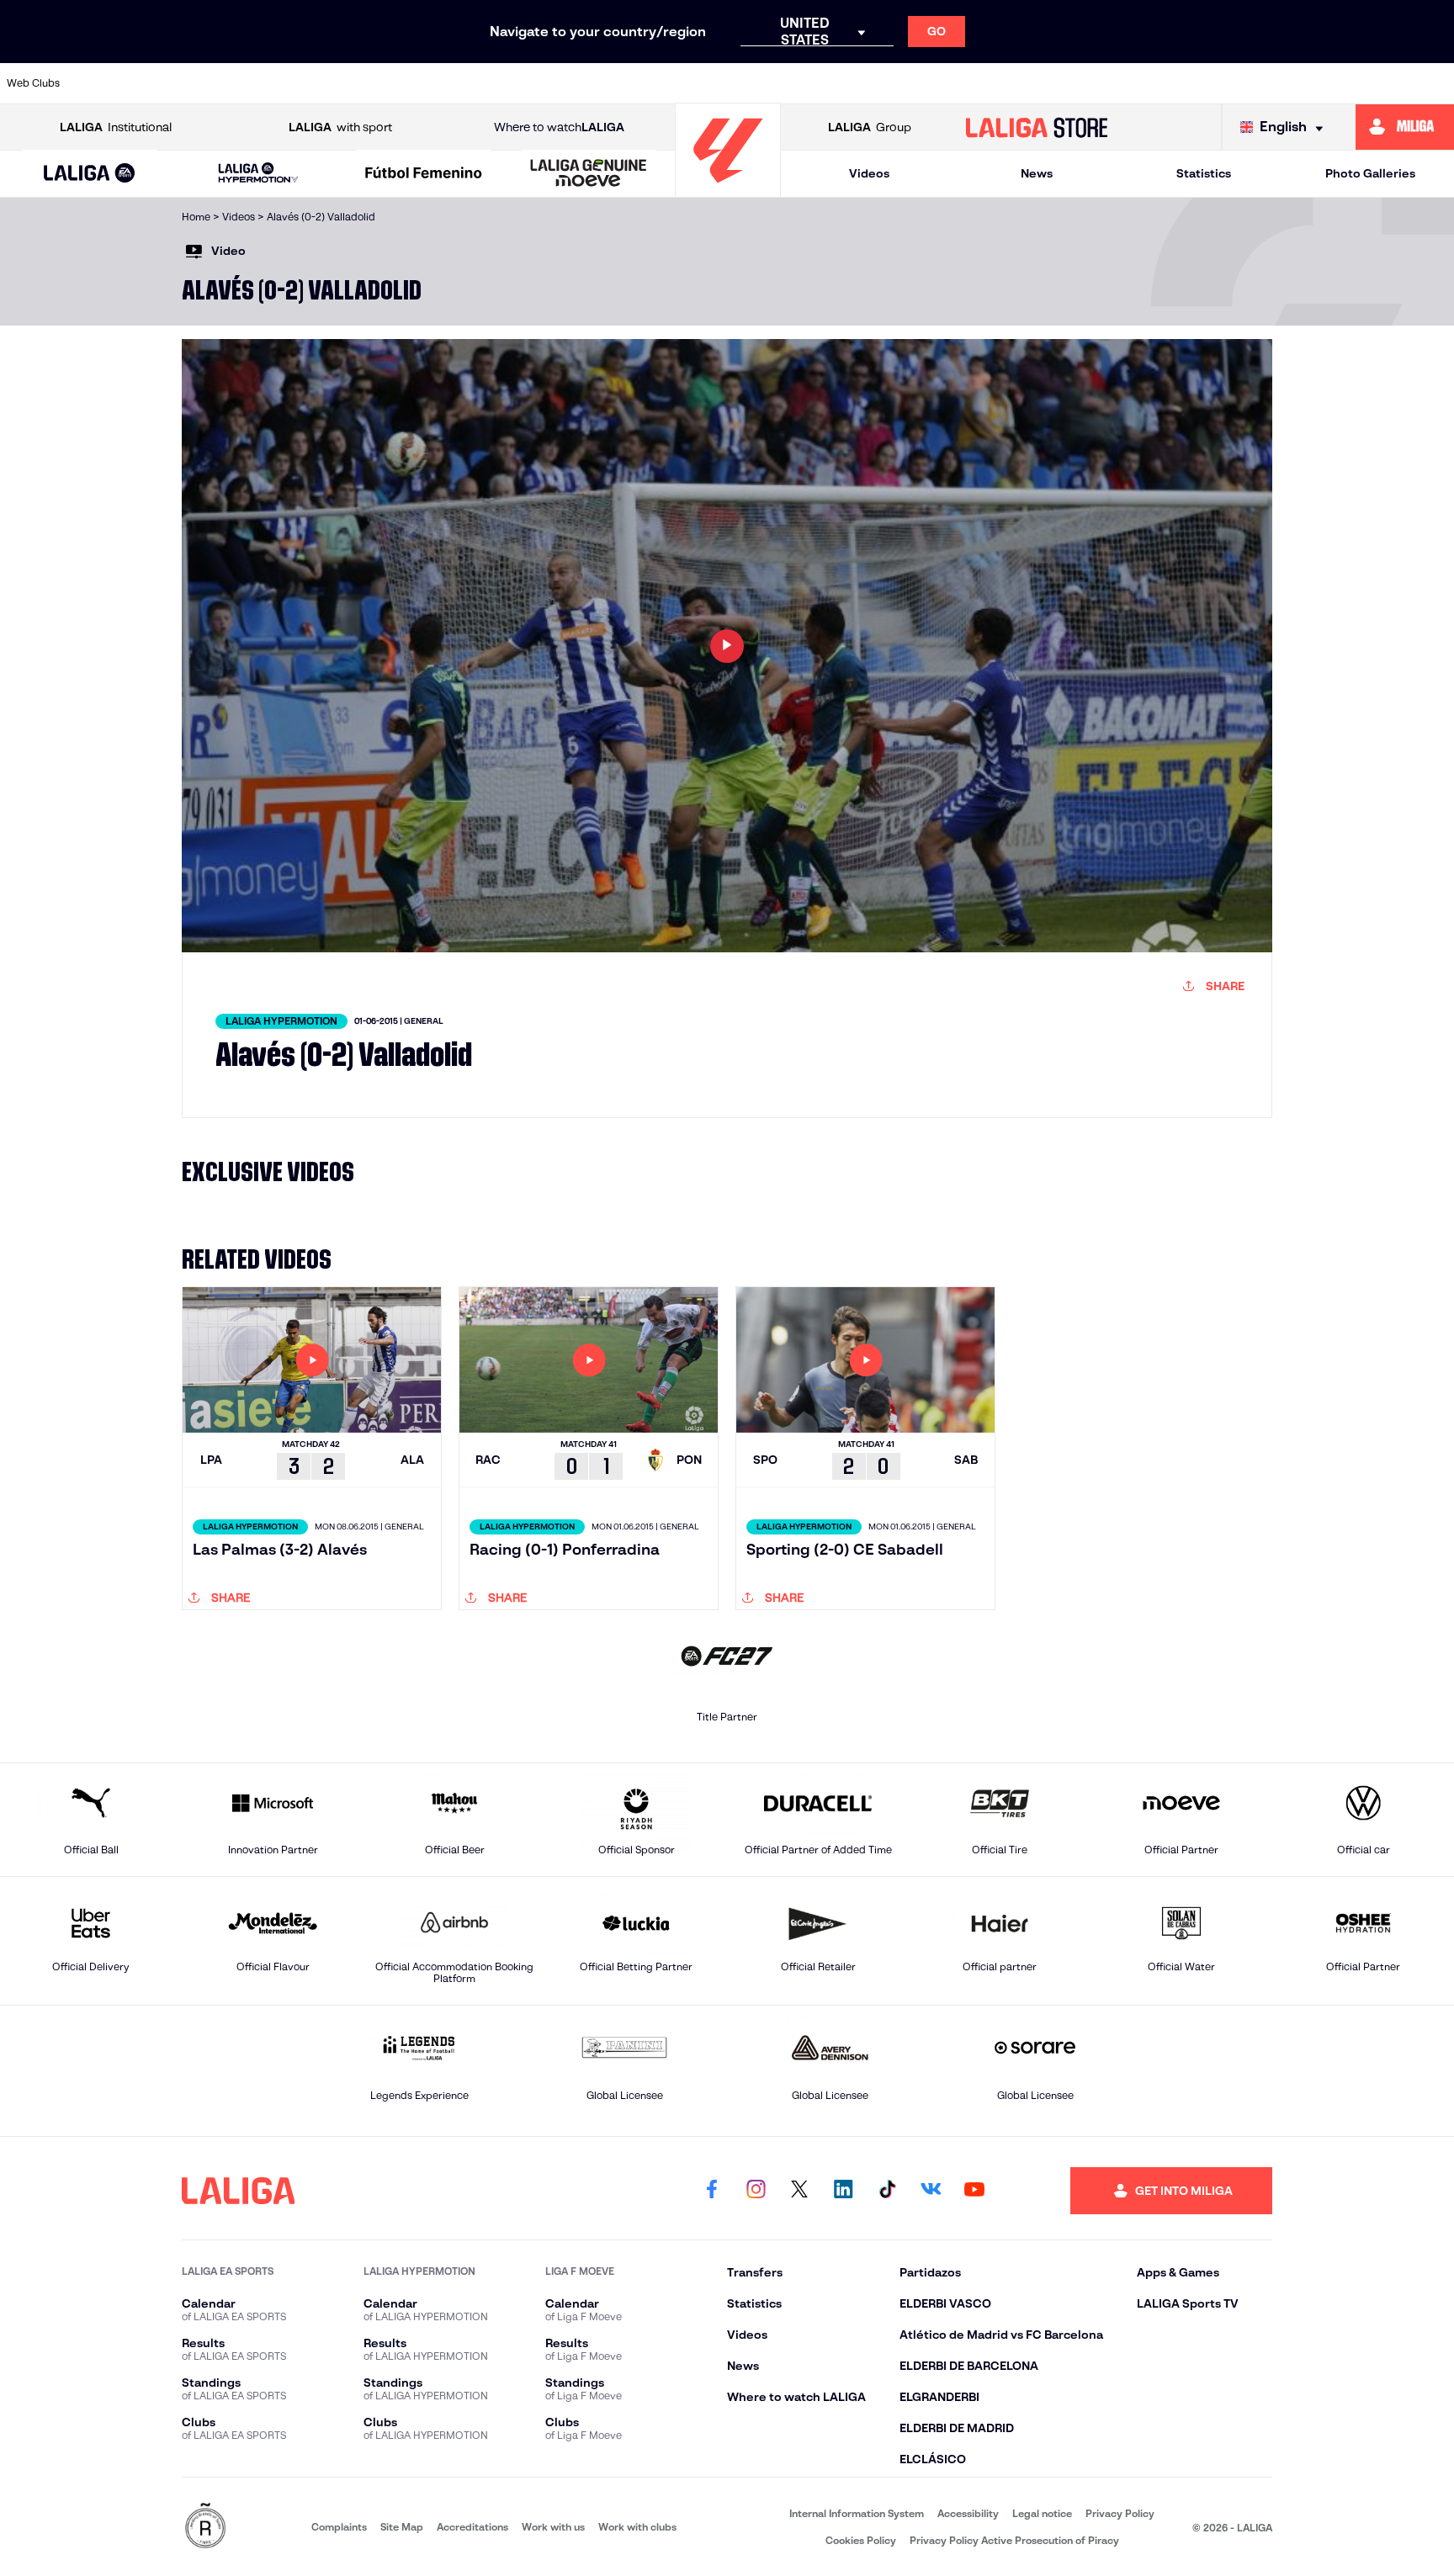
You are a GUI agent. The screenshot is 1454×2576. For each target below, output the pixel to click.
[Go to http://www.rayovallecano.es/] (879, 83)
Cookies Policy (861, 2540)
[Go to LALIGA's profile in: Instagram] (756, 2191)
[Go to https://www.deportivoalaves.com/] (394, 83)
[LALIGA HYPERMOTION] (258, 174)
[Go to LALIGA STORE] (1037, 127)
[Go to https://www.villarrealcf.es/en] (1435, 83)
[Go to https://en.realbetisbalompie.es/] (1088, 83)
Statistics (1204, 173)
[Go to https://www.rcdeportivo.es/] (949, 83)
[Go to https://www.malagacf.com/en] (741, 83)
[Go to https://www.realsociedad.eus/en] (1227, 83)
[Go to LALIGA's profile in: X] (799, 2191)
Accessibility (968, 2513)
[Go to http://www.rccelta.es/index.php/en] (325, 83)
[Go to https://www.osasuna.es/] (255, 83)
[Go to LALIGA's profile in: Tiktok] (887, 2191)
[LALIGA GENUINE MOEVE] (589, 174)
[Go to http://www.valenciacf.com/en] (1366, 83)
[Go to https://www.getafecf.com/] (602, 83)
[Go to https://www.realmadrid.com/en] (1157, 83)
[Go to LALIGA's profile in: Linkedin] (843, 2191)
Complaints (339, 2527)
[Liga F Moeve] (424, 174)
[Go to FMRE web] (205, 2527)
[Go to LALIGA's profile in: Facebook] (712, 2191)
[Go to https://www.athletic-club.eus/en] (116, 83)
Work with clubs (637, 2527)
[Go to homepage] (728, 190)
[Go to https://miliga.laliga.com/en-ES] (1405, 127)
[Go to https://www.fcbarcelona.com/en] (533, 83)
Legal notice (1042, 2513)
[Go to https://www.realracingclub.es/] (810, 83)
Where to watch (559, 127)
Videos (869, 173)
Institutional (116, 127)
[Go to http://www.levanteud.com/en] (671, 83)
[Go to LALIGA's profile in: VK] (931, 2191)
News (1037, 173)
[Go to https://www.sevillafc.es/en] (1296, 83)
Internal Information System (857, 2513)
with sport (340, 127)
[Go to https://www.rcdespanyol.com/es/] (1018, 83)
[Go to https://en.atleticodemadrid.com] (186, 83)
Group (870, 127)
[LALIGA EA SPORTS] (90, 174)
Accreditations (472, 2527)
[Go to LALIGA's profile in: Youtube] (974, 2191)
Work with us (553, 2527)
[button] (90, 174)
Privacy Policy (1120, 2513)
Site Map (402, 2527)
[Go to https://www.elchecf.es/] (464, 83)
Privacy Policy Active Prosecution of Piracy (1014, 2540)
